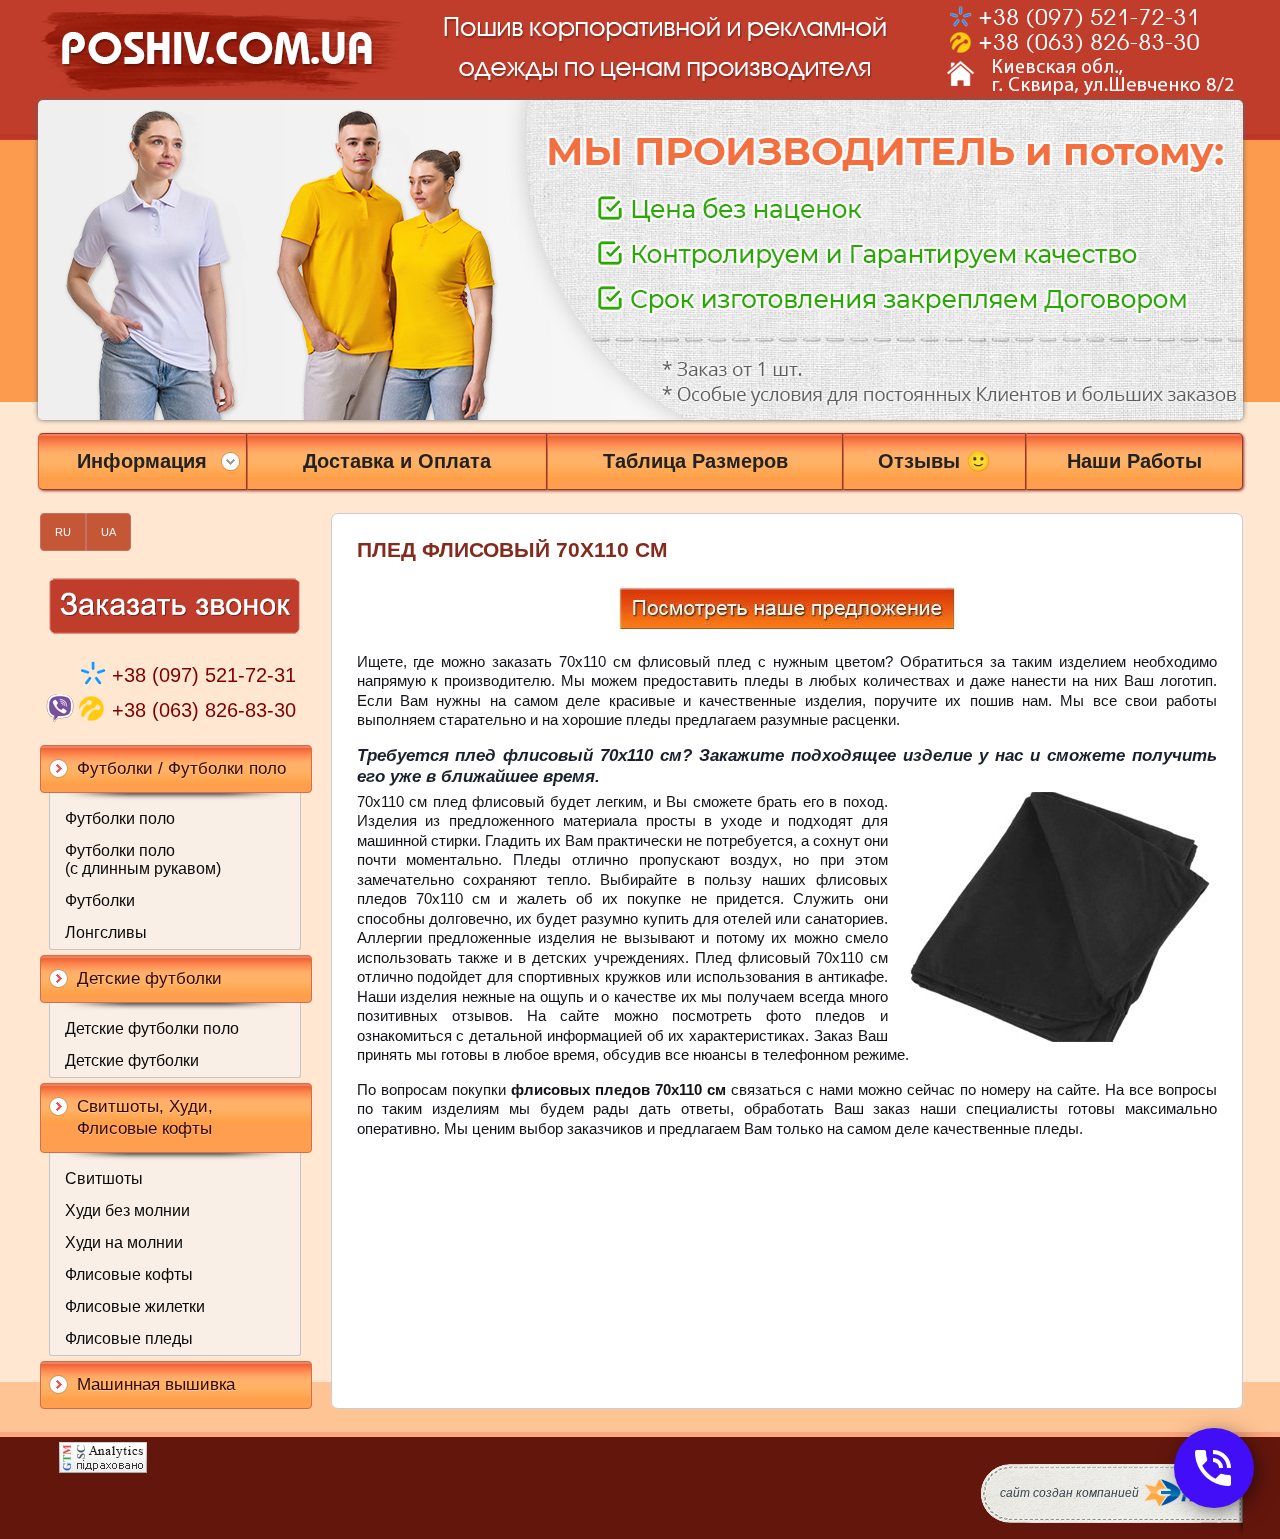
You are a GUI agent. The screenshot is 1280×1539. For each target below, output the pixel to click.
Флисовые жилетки (135, 1306)
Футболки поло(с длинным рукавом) (143, 859)
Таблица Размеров (695, 461)
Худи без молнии (127, 1210)
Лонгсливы (106, 932)
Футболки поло (120, 818)
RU (63, 532)
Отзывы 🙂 (934, 461)
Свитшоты (104, 1178)
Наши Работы (1134, 461)
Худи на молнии (124, 1242)
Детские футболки (132, 1060)
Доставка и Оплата (397, 461)
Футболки (100, 900)
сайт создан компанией (1069, 1493)
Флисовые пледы (129, 1338)
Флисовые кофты (129, 1274)
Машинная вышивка (156, 1384)
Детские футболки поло (152, 1028)
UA (108, 532)
